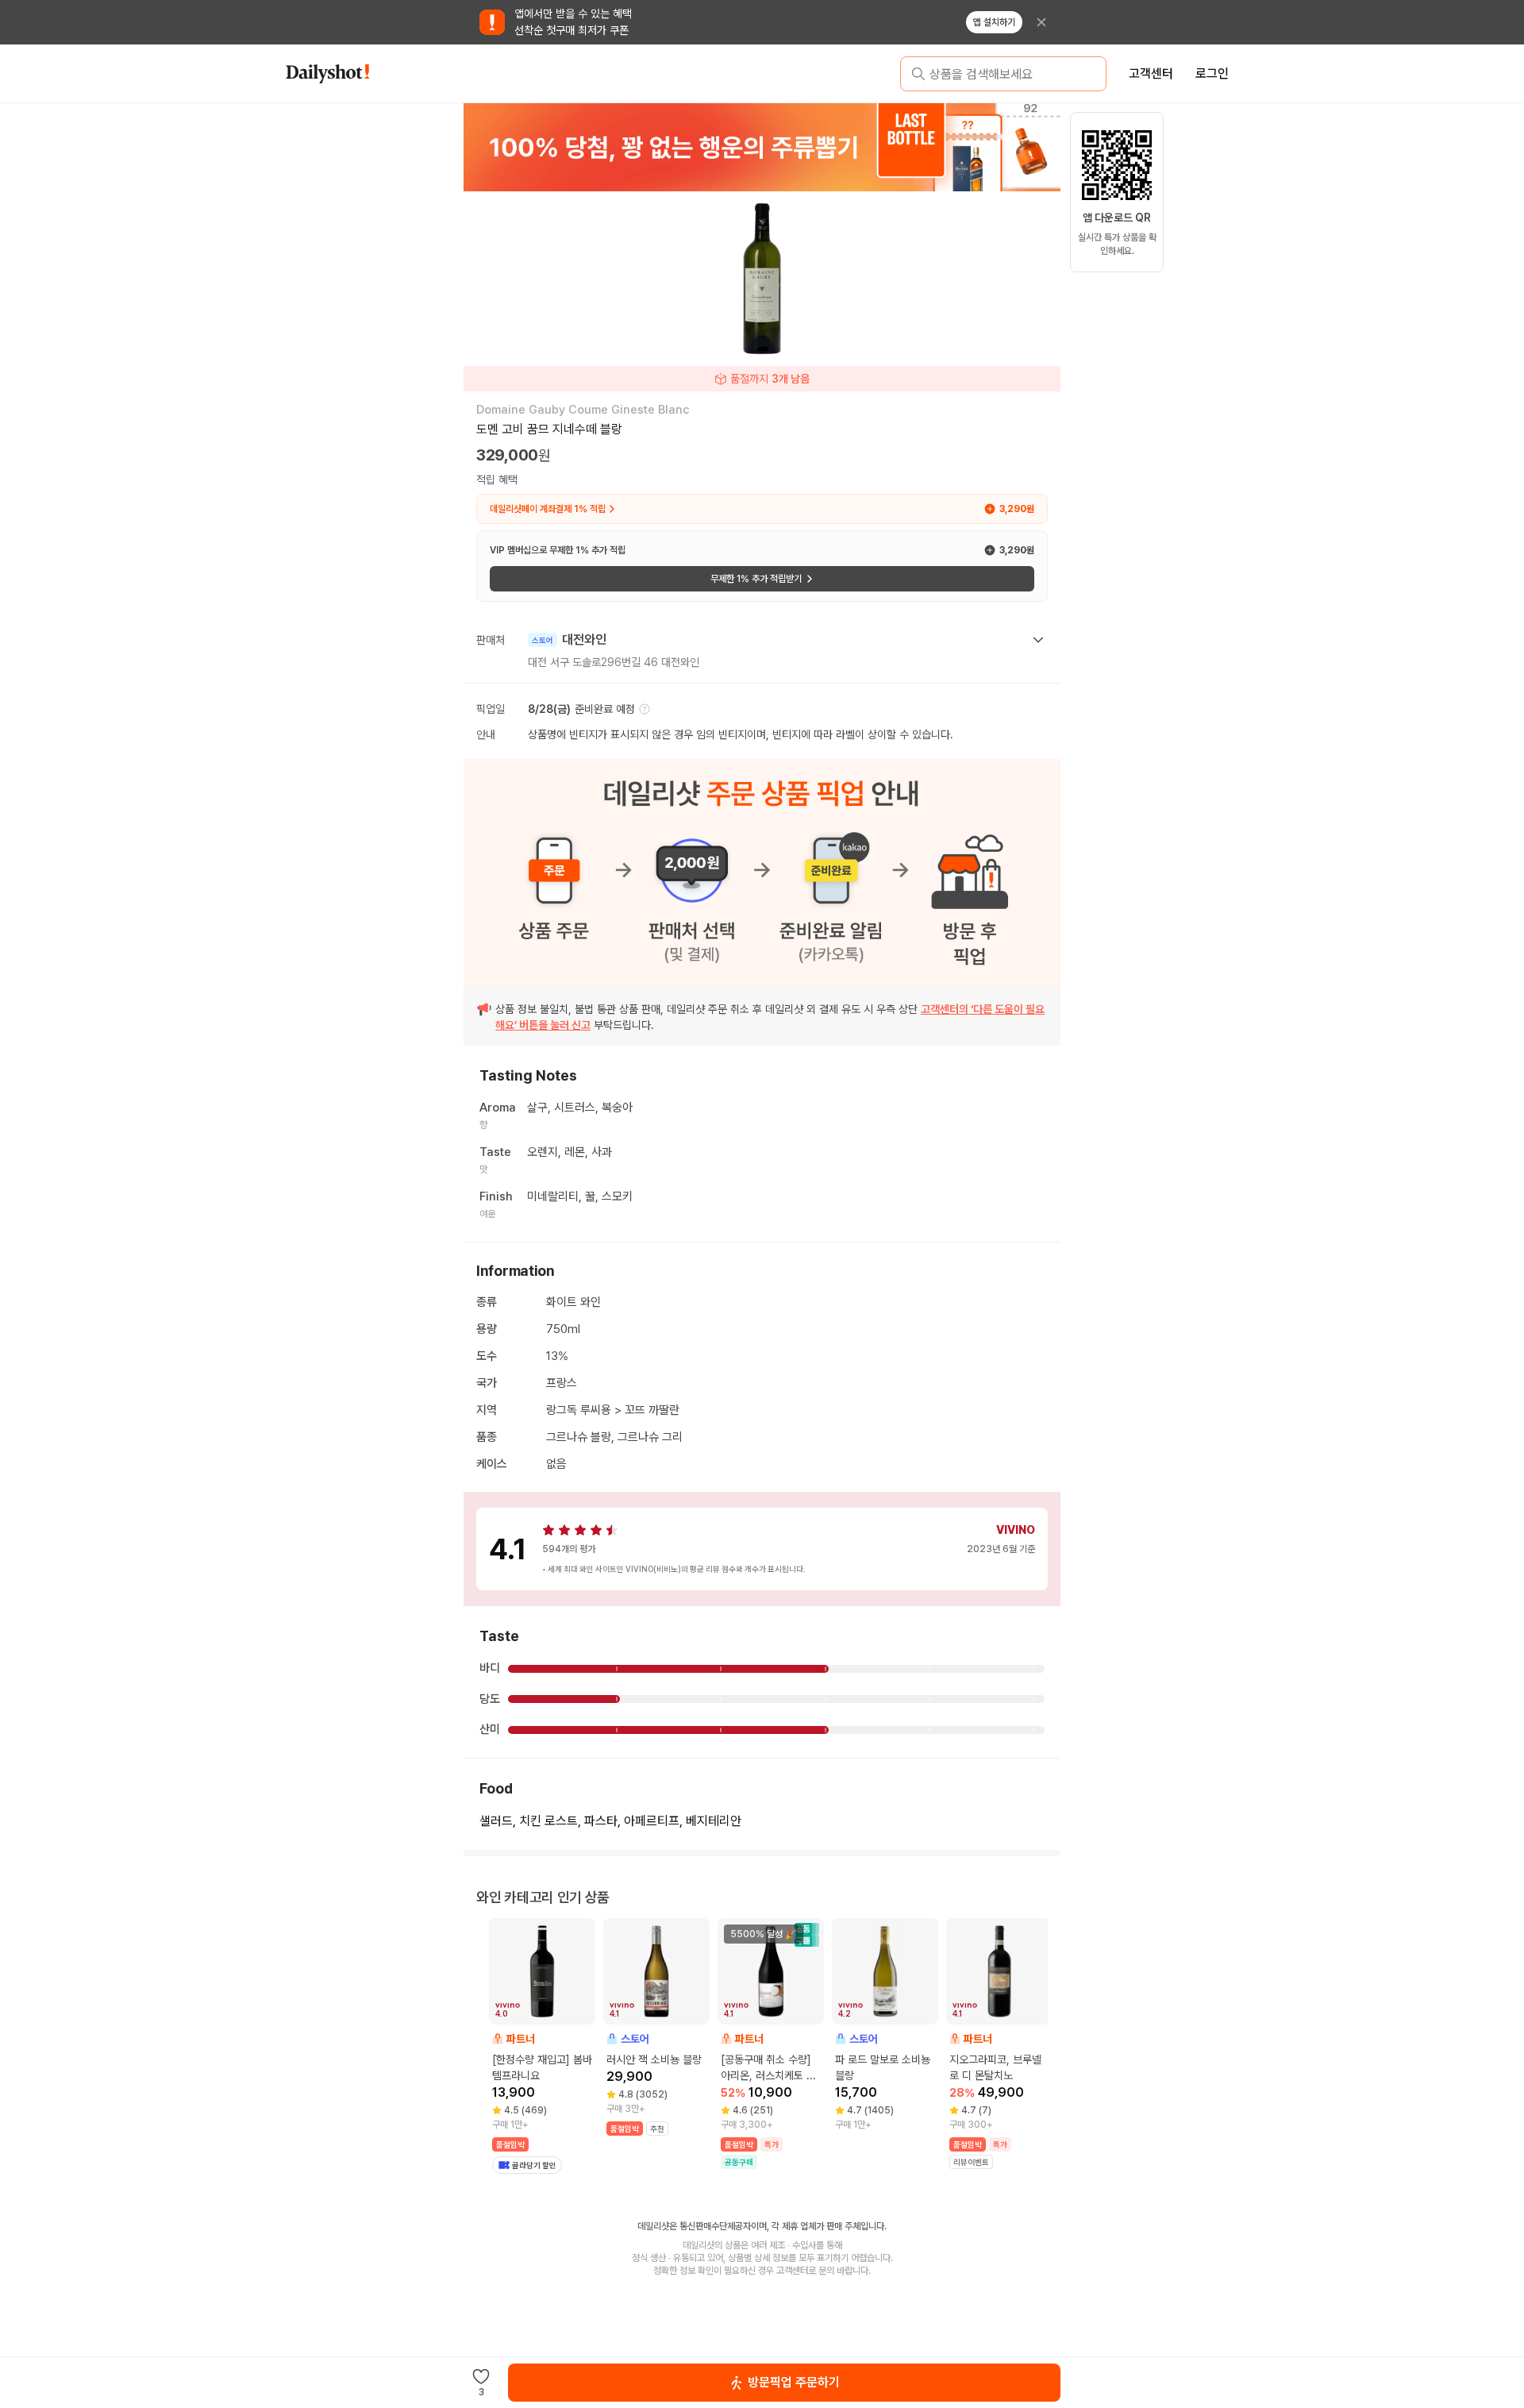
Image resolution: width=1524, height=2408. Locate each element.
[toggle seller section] (1038, 640)
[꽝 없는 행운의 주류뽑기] (762, 147)
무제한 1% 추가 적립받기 (756, 579)
